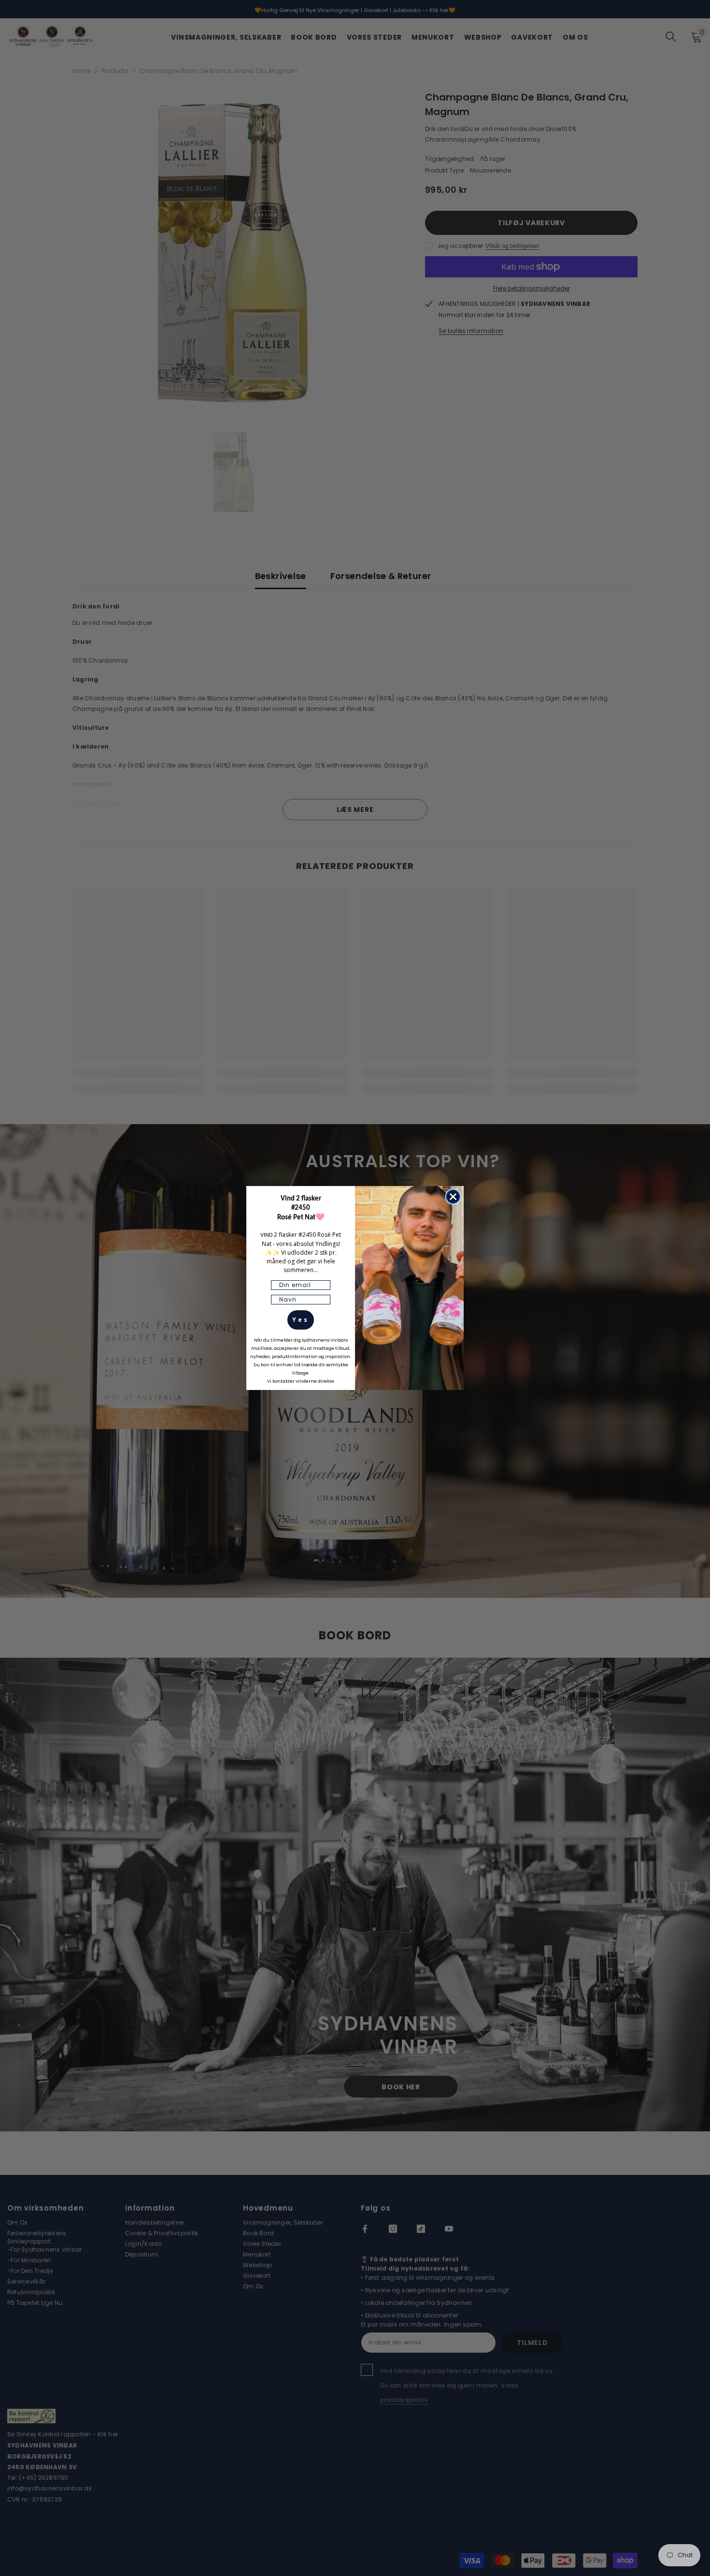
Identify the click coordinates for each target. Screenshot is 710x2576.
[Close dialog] (453, 1197)
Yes (301, 1320)
